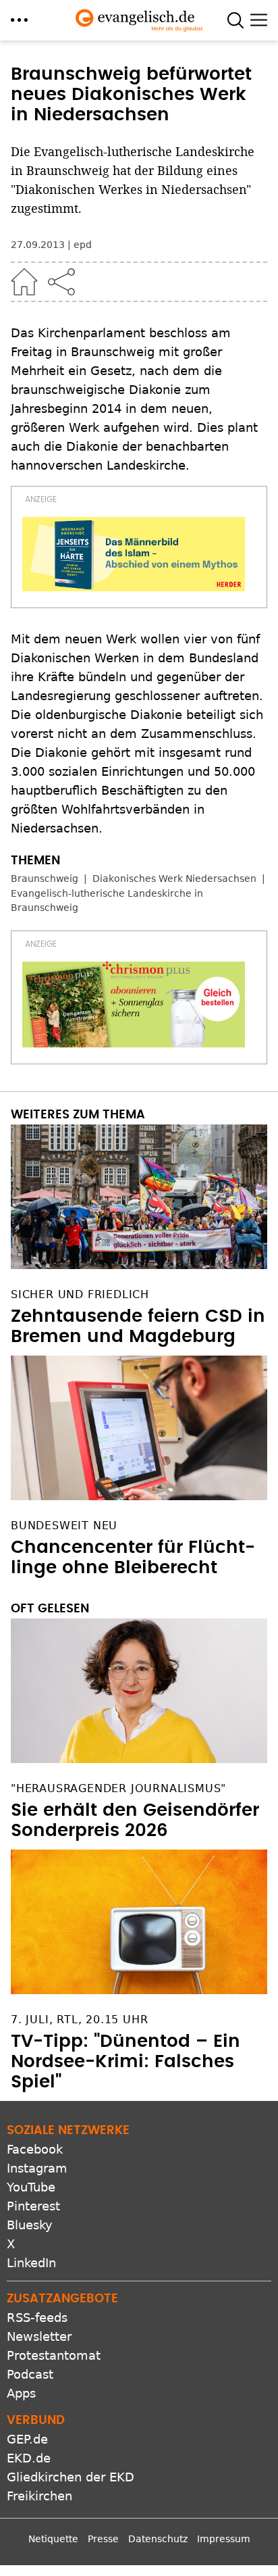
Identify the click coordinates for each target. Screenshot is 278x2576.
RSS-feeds (37, 2318)
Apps (21, 2393)
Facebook (35, 2149)
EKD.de (29, 2458)
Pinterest (33, 2206)
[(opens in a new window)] (134, 554)
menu (19, 20)
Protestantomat (54, 2355)
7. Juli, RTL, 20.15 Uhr (79, 2020)
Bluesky (30, 2225)
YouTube (31, 2187)
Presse (103, 2539)
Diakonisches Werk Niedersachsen (174, 878)
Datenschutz (158, 2539)
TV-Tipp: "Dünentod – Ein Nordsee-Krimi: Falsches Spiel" (126, 2062)
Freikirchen (39, 2496)
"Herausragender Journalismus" (118, 1788)
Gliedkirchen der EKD (71, 2477)
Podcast (30, 2374)
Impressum (224, 2539)
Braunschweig (45, 878)
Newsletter (39, 2336)
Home (24, 282)
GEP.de (27, 2439)
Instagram (37, 2168)
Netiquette (53, 2539)
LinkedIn (31, 2263)
